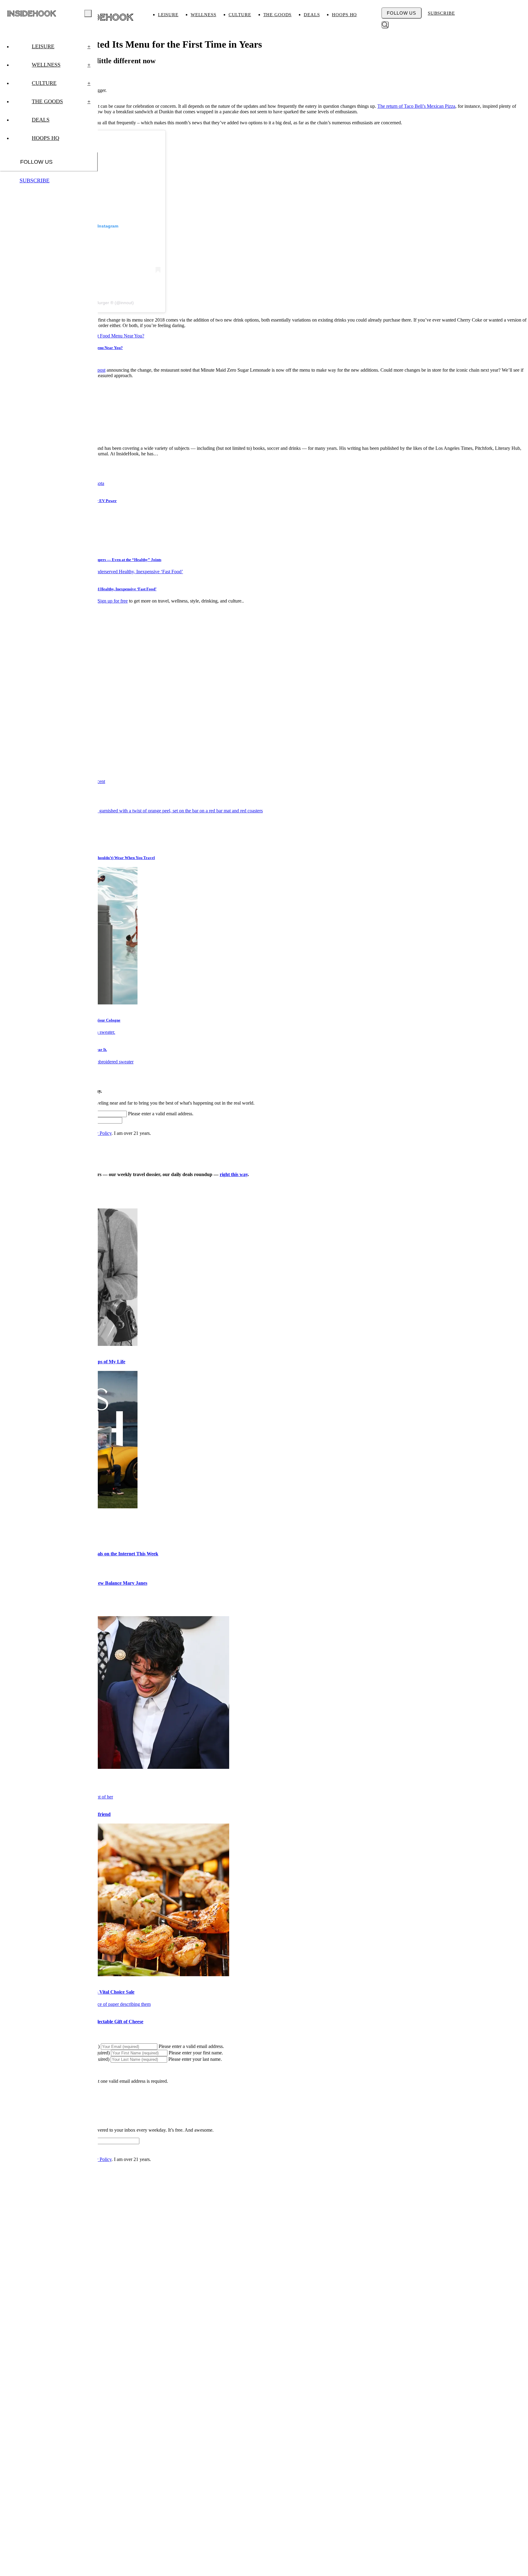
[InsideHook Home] (105, 17)
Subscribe (441, 13)
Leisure (168, 15)
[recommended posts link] (115, 1767)
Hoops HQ (344, 15)
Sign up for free (113, 601)
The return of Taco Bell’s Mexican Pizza (416, 106)
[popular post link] (131, 811)
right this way (234, 1174)
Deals (312, 15)
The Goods (278, 15)
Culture (240, 15)
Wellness (204, 15)
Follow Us (402, 13)
